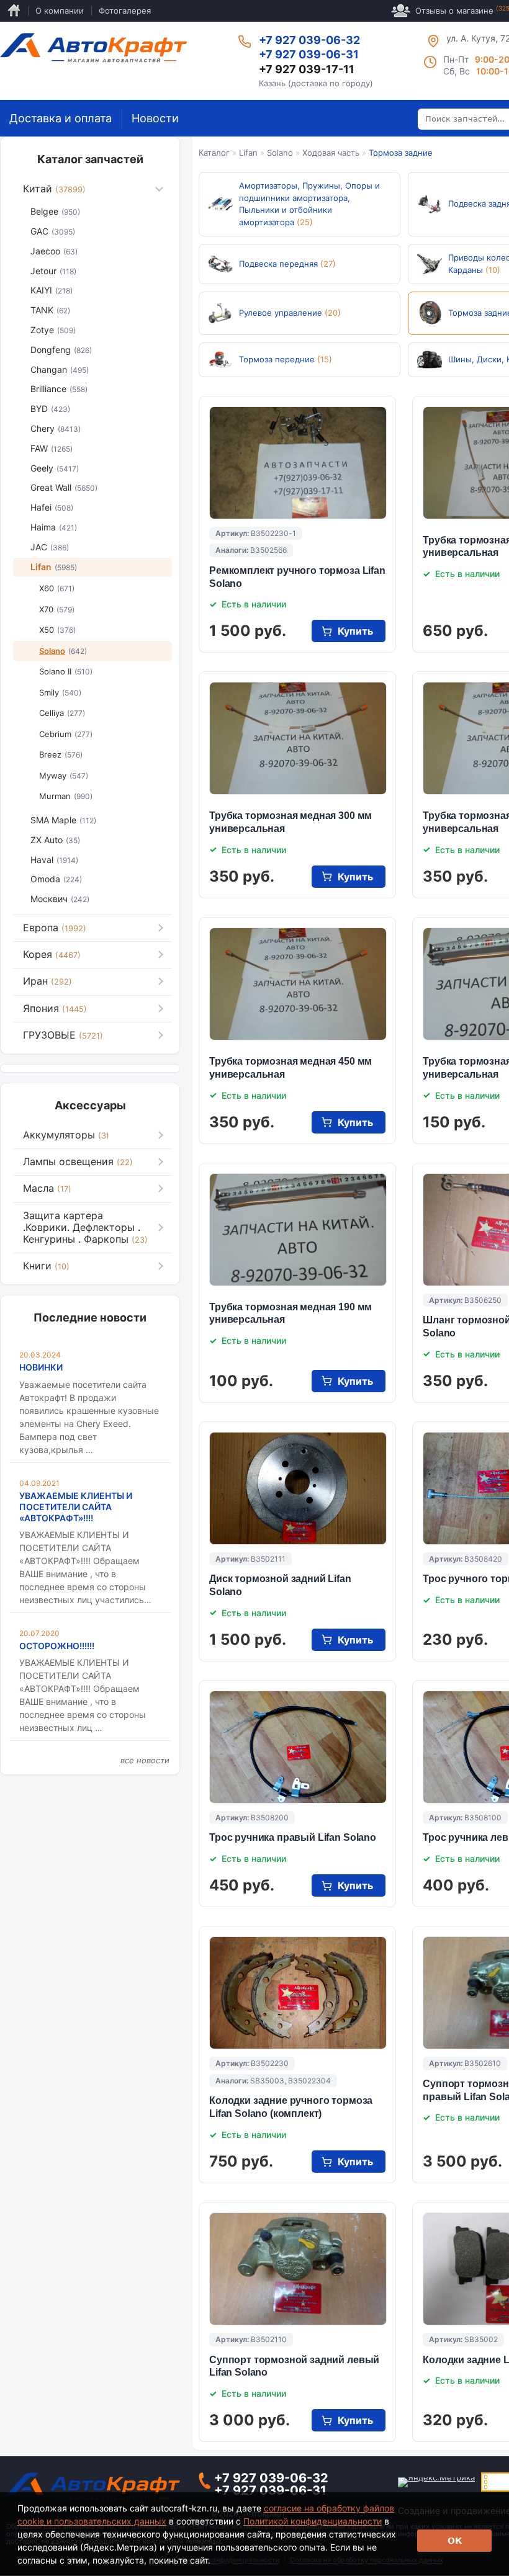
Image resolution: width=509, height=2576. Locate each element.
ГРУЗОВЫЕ (63, 1035)
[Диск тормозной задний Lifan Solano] (298, 1488)
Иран (47, 981)
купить (355, 631)
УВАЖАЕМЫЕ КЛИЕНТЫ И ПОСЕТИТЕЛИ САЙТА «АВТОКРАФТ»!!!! (76, 1507)
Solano (280, 153)
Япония (55, 1008)
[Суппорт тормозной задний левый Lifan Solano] (298, 2269)
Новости (155, 118)
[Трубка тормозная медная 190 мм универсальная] (298, 1230)
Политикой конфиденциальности (313, 2521)
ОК (455, 2541)
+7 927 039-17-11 (307, 69)
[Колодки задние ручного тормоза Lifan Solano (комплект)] (298, 1993)
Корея (52, 954)
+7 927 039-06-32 (309, 40)
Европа (55, 928)
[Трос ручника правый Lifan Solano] (298, 1747)
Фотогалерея (125, 11)
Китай (54, 189)
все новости (145, 1760)
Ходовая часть (331, 153)
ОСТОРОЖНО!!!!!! (57, 1646)
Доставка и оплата (61, 118)
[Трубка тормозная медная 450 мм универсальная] (298, 984)
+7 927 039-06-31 (309, 54)
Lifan (248, 153)
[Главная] (93, 48)
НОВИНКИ (41, 1367)
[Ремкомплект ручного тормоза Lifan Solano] (298, 463)
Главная (14, 11)
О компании (60, 11)
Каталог (214, 153)
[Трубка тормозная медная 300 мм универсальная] (298, 738)
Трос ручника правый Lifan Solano (293, 1837)
